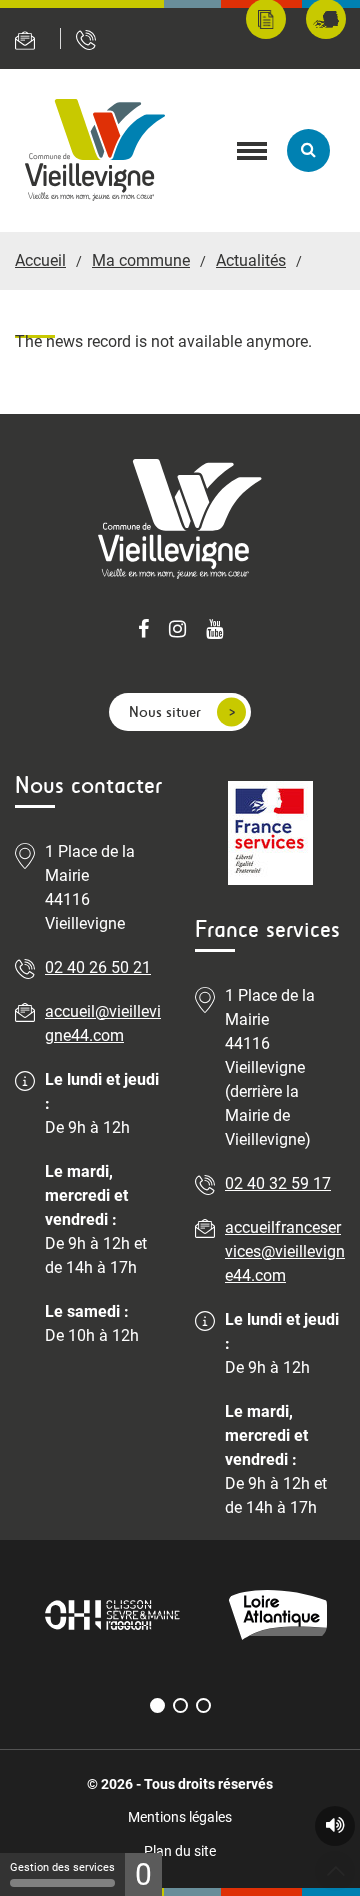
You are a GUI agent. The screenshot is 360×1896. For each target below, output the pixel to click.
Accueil (40, 260)
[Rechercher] (308, 150)
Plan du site (180, 1851)
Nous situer (165, 711)
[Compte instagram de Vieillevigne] (177, 631)
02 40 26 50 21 (98, 967)
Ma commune (141, 260)
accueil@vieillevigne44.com (103, 1023)
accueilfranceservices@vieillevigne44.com (285, 1251)
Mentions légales (180, 1817)
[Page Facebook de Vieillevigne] (143, 631)
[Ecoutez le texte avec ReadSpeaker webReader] (335, 1826)
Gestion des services (62, 1867)
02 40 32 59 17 (278, 1183)
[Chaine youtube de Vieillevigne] (214, 631)
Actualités (251, 260)
